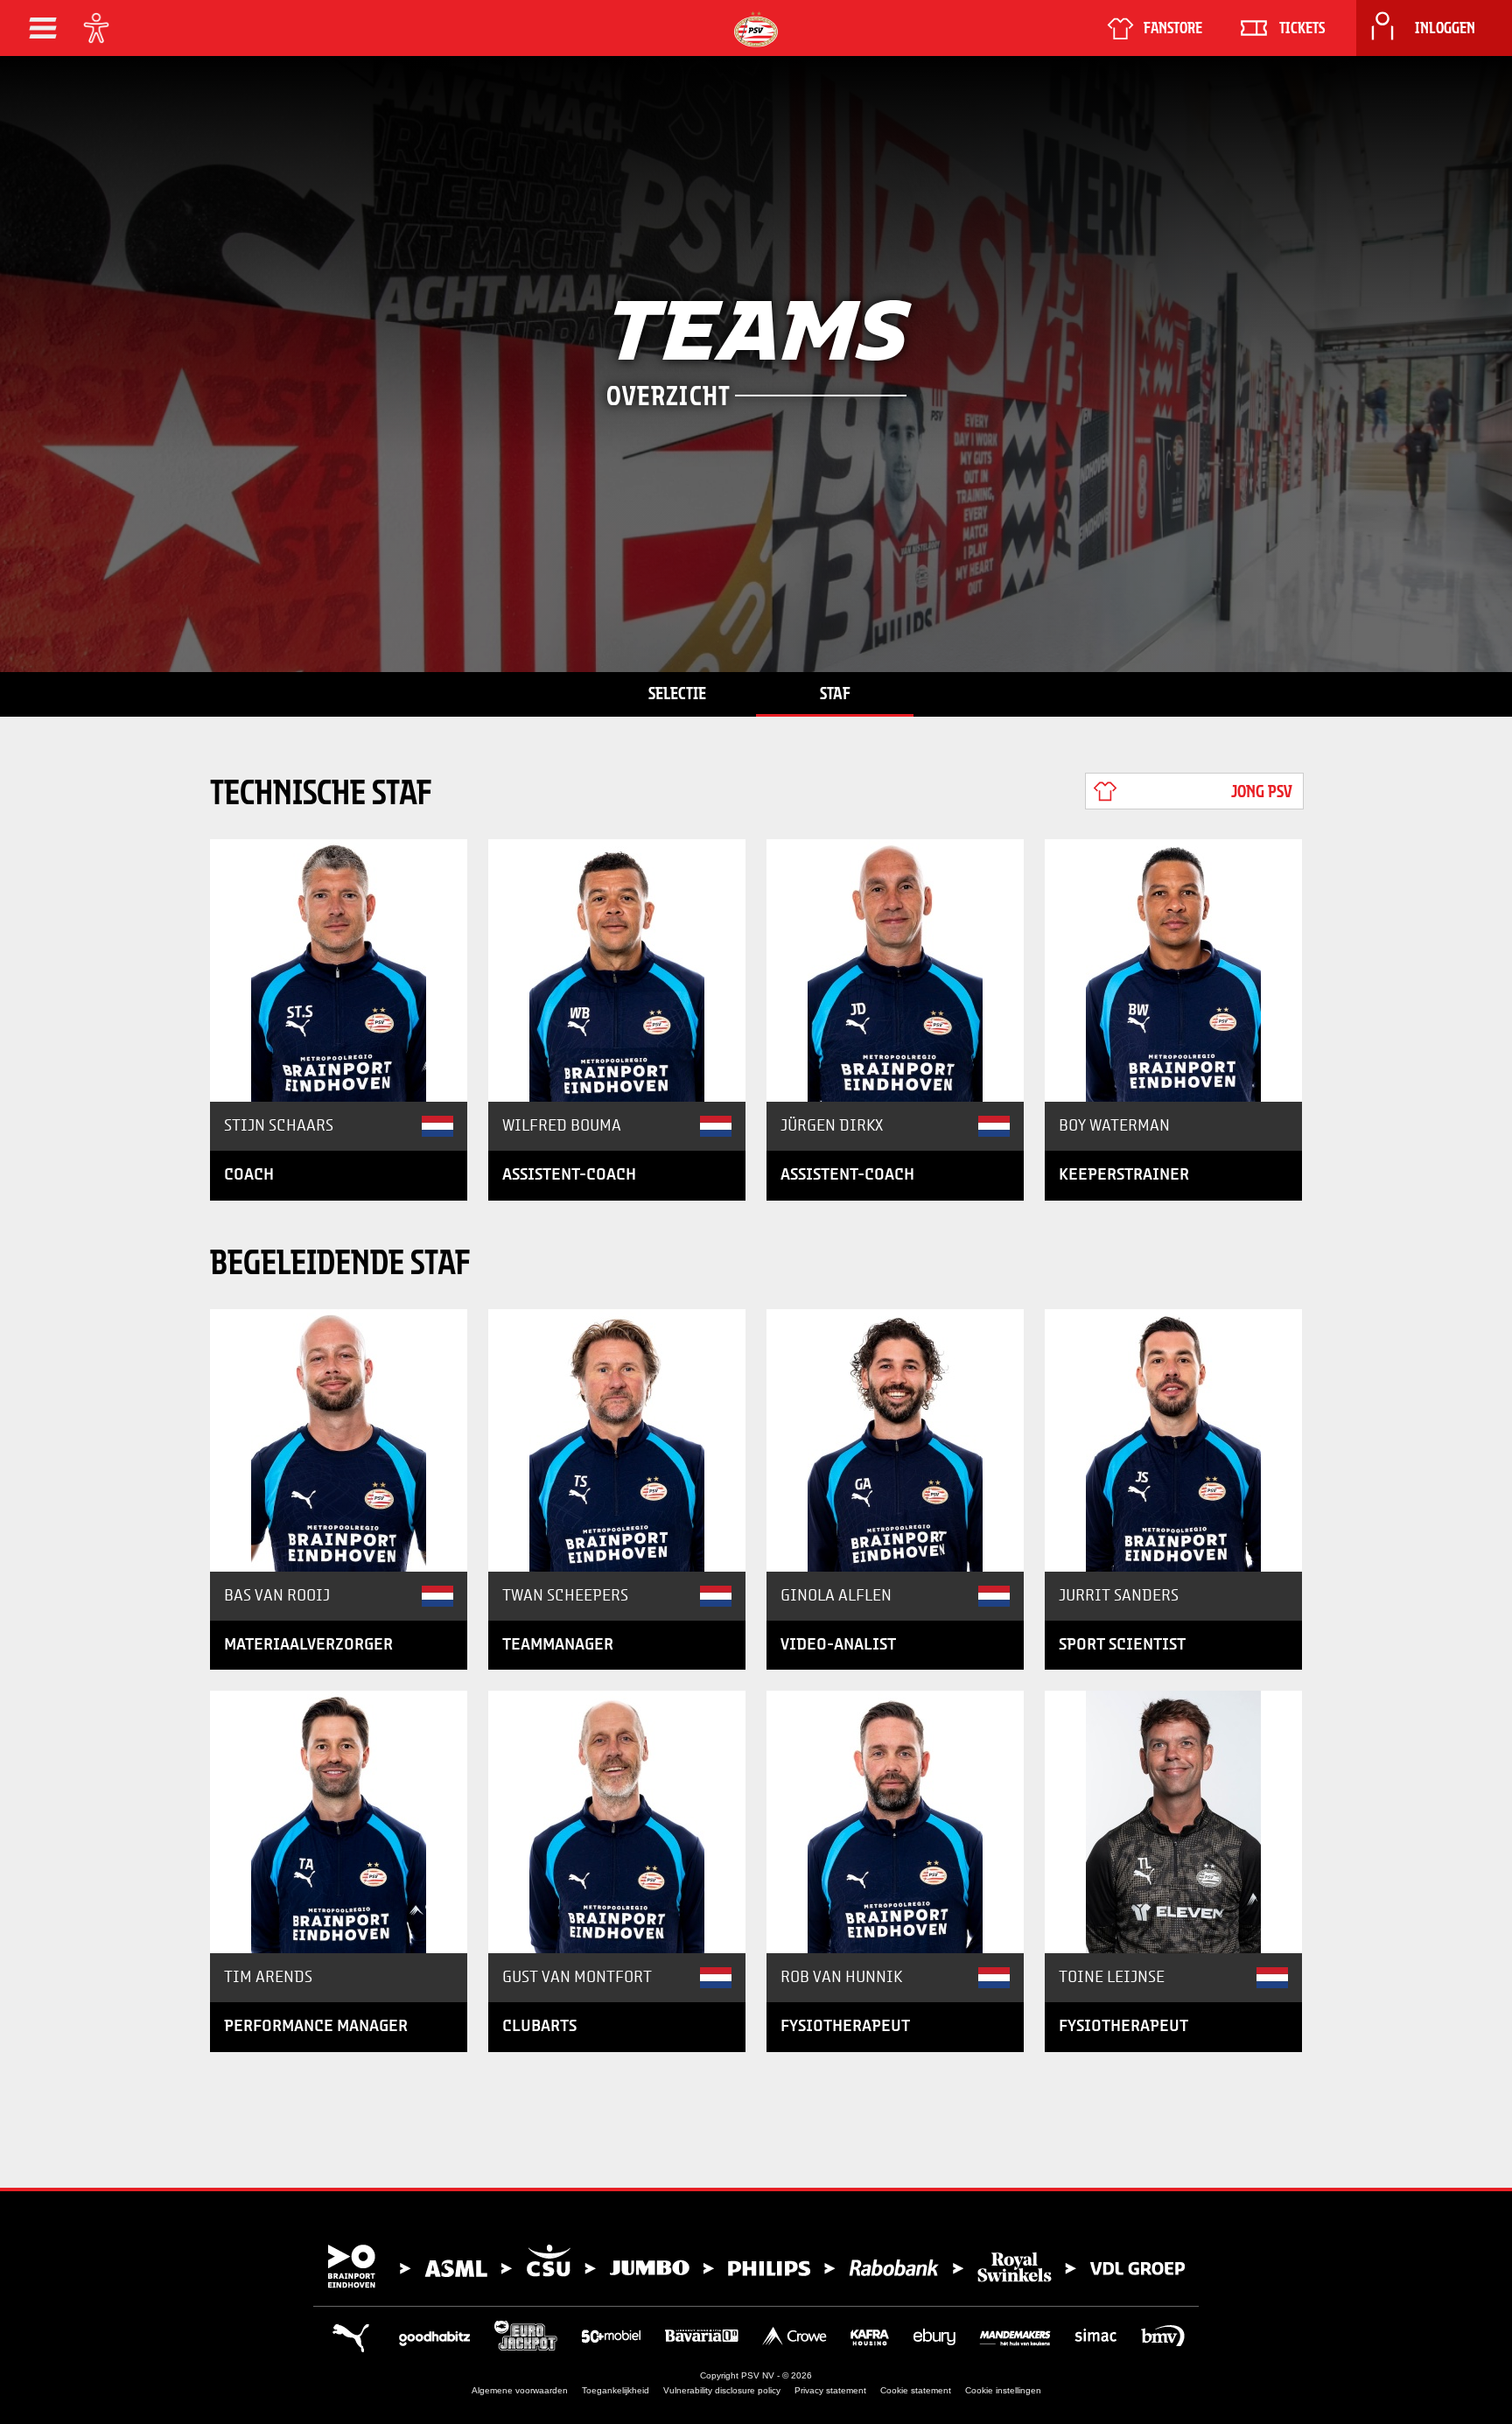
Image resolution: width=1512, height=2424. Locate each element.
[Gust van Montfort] (617, 1822)
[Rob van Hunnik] (895, 1822)
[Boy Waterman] (1173, 970)
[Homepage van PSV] (756, 29)
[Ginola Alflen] (895, 1440)
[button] (43, 28)
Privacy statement (830, 2390)
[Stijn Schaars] (339, 970)
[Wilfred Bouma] (617, 970)
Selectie (677, 693)
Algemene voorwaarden (520, 2390)
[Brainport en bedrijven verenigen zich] (756, 2266)
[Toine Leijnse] (1173, 1822)
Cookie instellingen (1003, 2390)
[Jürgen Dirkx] (895, 970)
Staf (835, 693)
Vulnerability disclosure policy (722, 2390)
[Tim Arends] (339, 1822)
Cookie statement (916, 2390)
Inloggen (1445, 28)
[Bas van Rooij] (339, 1440)
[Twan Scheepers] (617, 1440)
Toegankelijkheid (616, 2390)
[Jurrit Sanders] (1173, 1440)
